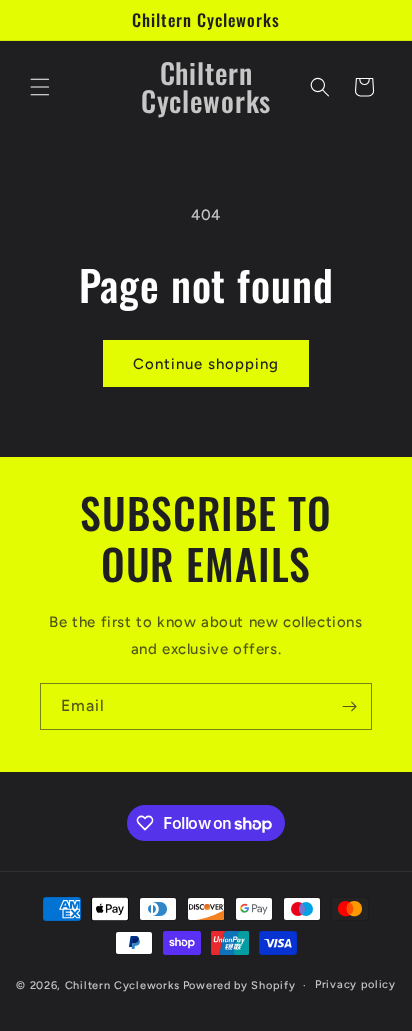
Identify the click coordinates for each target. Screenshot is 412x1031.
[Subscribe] (349, 706)
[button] (40, 87)
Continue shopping (206, 364)
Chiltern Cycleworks (122, 985)
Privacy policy (355, 984)
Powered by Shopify (239, 985)
